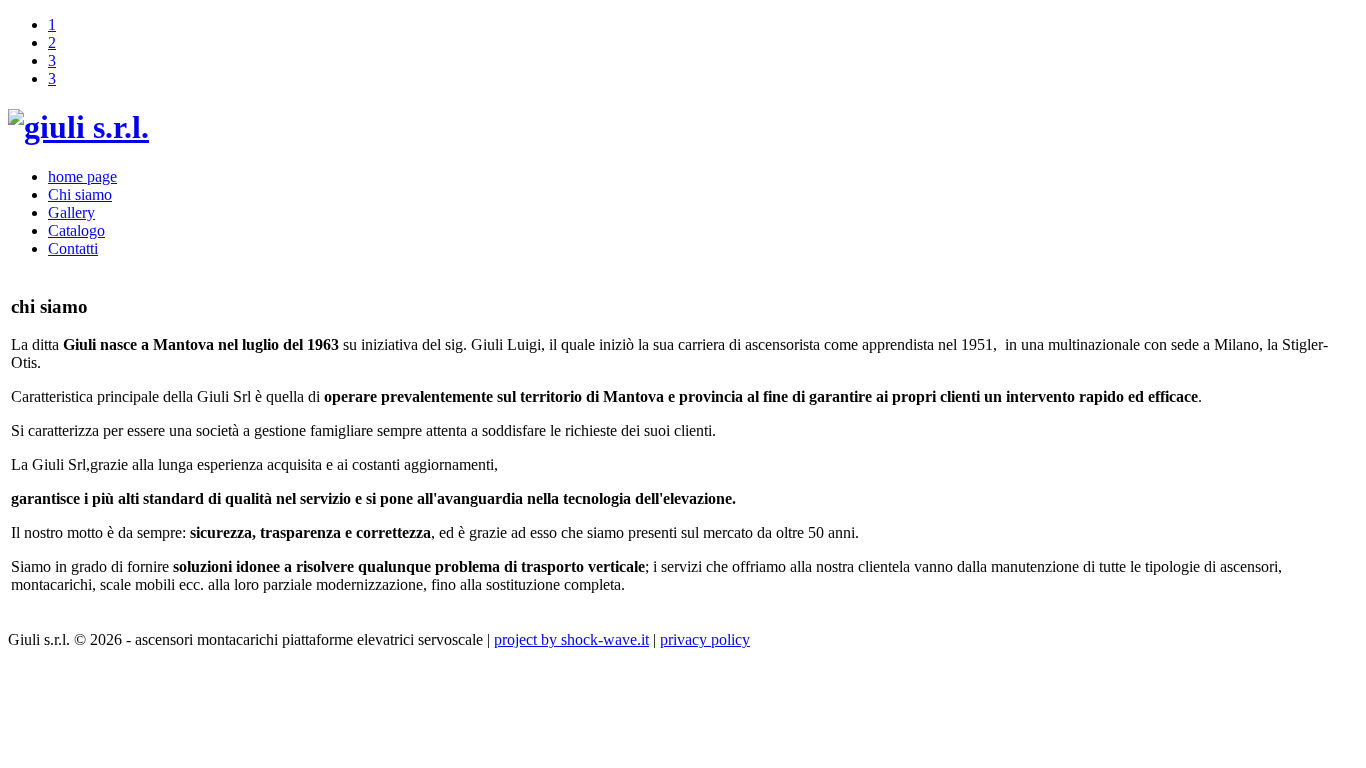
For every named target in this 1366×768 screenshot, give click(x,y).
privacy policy (705, 639)
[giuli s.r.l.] (78, 127)
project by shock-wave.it (571, 639)
